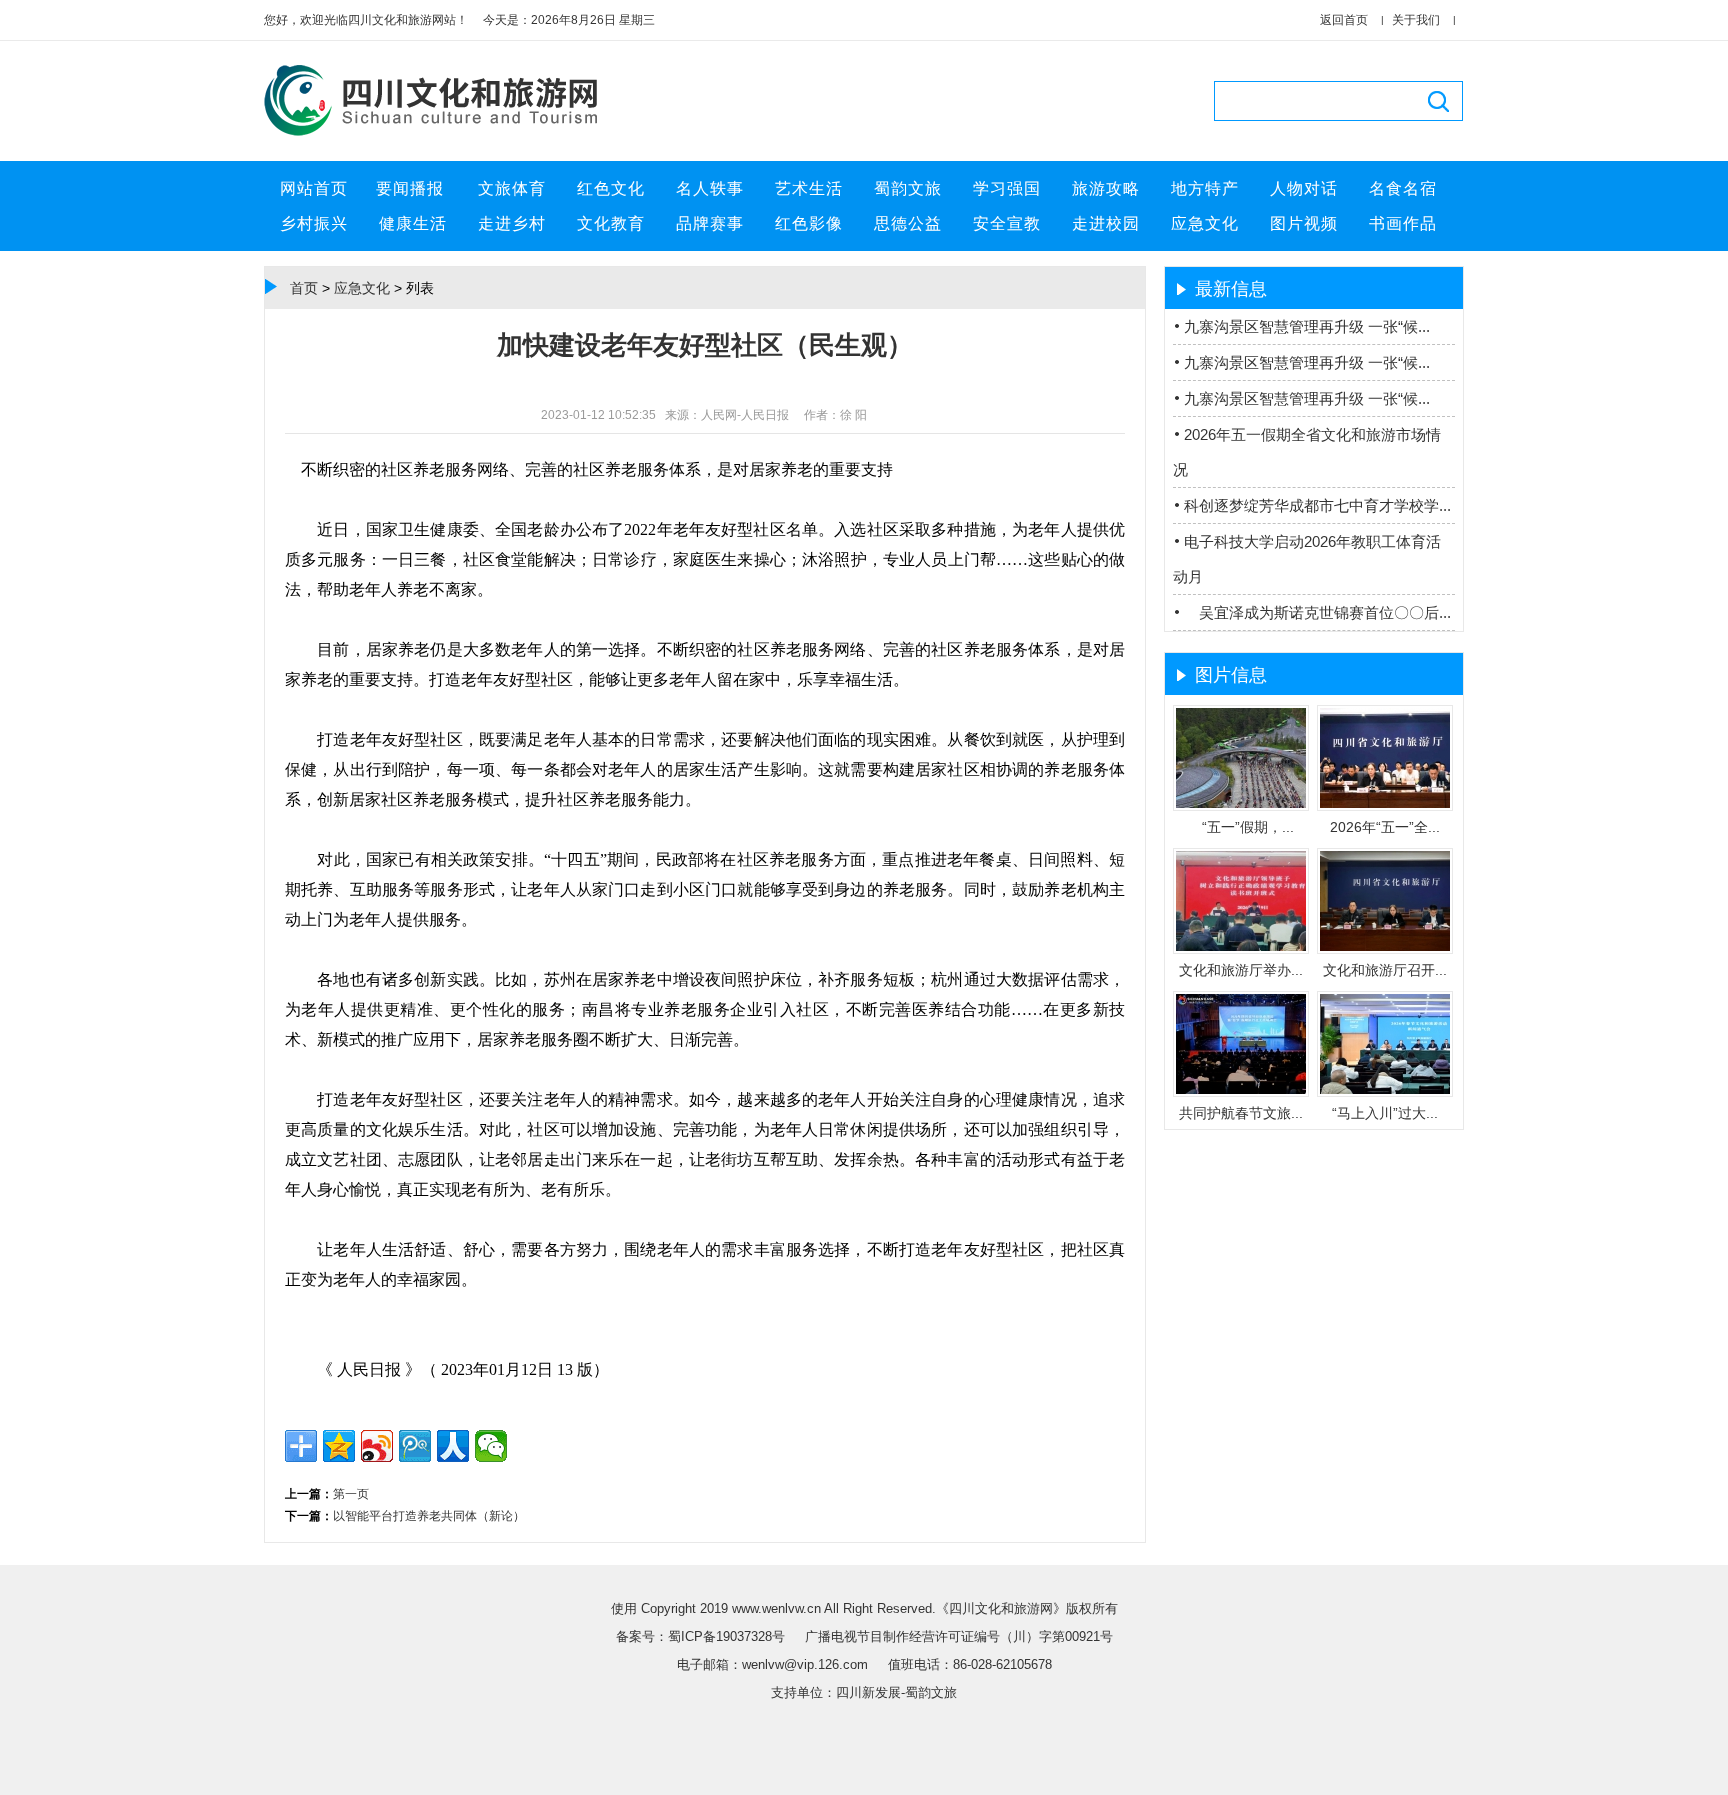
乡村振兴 (314, 223)
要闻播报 (412, 188)
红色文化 (611, 188)
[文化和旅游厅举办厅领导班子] (1241, 947)
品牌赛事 (710, 223)
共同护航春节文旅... (1241, 1113)
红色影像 (809, 223)
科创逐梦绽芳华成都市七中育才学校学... (1317, 505)
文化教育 (611, 223)
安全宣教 (1007, 223)
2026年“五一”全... (1385, 827)
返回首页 (1344, 20)
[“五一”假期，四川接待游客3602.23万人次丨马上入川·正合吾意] (1241, 804)
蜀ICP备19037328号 (728, 1636)
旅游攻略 (1106, 188)
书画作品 (1403, 223)
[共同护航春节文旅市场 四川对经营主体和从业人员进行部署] (1241, 1090)
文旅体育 (512, 188)
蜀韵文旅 (908, 188)
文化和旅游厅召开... (1385, 970)
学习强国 (1007, 188)
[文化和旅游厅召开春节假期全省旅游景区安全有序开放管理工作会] (1385, 947)
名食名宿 (1403, 188)
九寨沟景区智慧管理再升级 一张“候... (1307, 326)
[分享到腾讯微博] (415, 1446)
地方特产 (1205, 188)
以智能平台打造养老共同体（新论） (429, 1516)
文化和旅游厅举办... (1241, 970)
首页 (304, 288)
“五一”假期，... (1241, 827)
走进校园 (1106, 223)
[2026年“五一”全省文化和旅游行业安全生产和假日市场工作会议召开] (1385, 804)
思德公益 (908, 223)
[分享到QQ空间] (339, 1446)
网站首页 (314, 188)
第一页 (351, 1494)
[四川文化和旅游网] (439, 137)
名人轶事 (710, 188)
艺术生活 (809, 188)
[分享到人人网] (453, 1446)
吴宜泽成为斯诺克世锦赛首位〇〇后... (1317, 612)
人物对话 (1304, 188)
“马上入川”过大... (1385, 1113)
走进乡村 (512, 223)
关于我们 (1416, 20)
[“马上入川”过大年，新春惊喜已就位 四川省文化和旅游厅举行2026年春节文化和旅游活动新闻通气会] (1385, 1090)
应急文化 (1205, 223)
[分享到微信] (491, 1446)
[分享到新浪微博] (377, 1446)
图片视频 (1304, 223)
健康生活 (413, 223)
